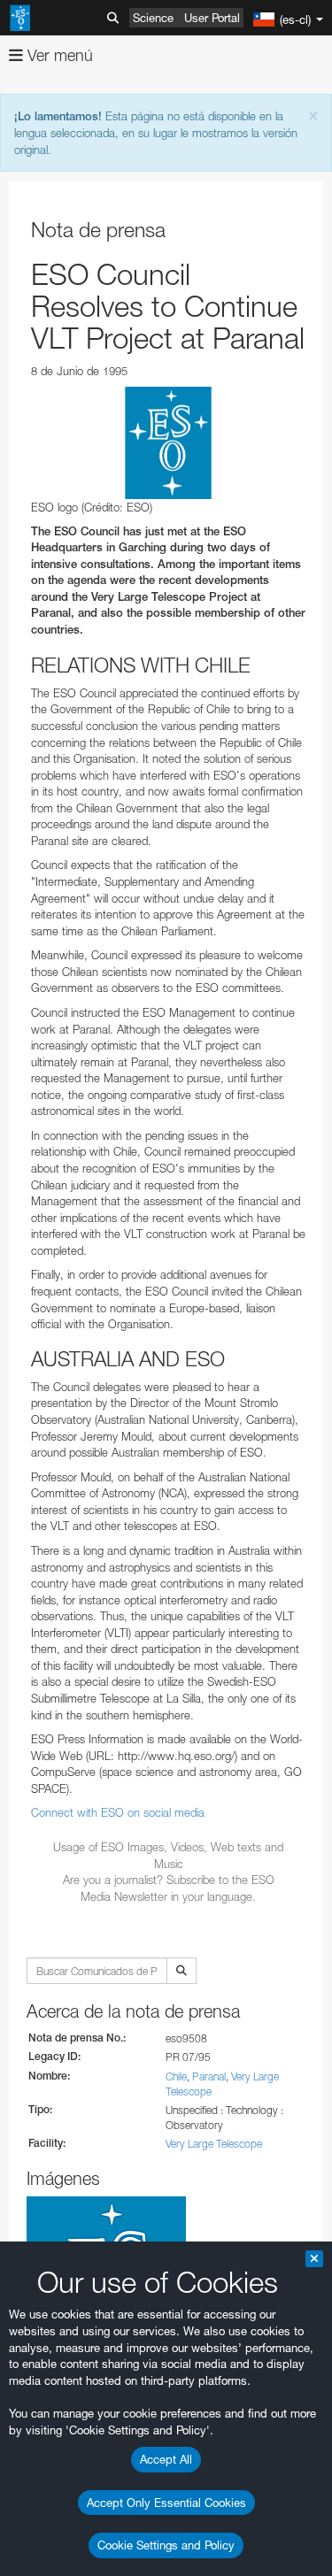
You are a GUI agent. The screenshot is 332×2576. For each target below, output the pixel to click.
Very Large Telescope (214, 2144)
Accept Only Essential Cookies (166, 2503)
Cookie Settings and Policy (166, 2545)
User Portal (212, 18)
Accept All (166, 2459)
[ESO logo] (168, 443)
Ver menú (58, 55)
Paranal (209, 2076)
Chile (176, 2076)
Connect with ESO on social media (118, 1812)
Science (153, 18)
